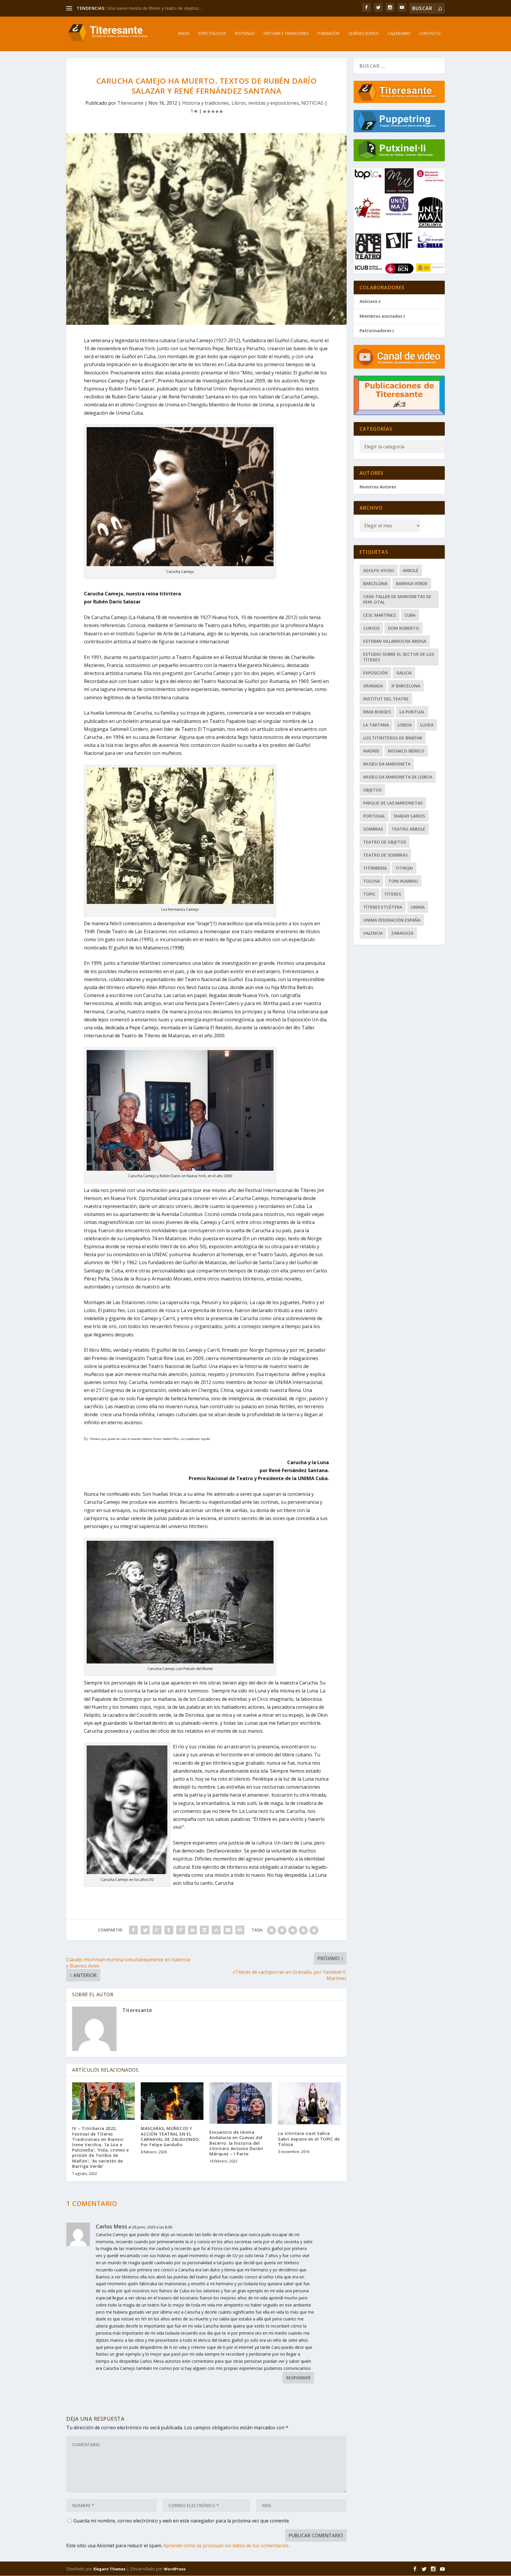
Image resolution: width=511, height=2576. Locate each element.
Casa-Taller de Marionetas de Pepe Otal (397, 599)
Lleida (427, 725)
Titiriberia (375, 868)
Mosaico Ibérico (406, 751)
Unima (418, 907)
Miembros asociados (381, 316)
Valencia (373, 933)
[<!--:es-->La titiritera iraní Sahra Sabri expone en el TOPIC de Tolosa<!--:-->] (309, 2104)
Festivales (245, 34)
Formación (328, 34)
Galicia (404, 673)
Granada (373, 686)
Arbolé (411, 570)
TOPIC (369, 894)
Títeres (393, 894)
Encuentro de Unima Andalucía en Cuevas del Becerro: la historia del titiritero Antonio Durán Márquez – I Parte (236, 2143)
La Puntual (412, 712)
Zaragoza (402, 933)
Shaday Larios (409, 816)
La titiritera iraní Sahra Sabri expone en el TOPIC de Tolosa (309, 2139)
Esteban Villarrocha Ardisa (395, 641)
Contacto (430, 34)
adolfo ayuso (379, 570)
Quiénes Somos (363, 34)
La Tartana (376, 725)
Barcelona (375, 583)
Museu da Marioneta (387, 764)
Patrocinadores (375, 331)
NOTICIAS (312, 103)
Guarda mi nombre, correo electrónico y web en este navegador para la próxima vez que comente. (182, 2521)
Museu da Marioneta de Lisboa (398, 777)
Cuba (410, 615)
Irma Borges (377, 712)
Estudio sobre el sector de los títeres (399, 657)
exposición (375, 673)
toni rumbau (403, 881)
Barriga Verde (412, 583)
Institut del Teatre (386, 699)
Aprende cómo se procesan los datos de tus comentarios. (226, 2546)
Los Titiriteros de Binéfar (393, 738)
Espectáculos (212, 34)
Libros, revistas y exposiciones (265, 103)
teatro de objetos (385, 842)
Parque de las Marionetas (393, 803)
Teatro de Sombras (385, 855)
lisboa (405, 725)
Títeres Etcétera (383, 907)
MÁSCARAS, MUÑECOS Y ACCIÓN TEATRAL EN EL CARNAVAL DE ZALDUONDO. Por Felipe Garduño (170, 2136)
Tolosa (371, 881)
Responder (298, 2378)
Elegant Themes (109, 2569)
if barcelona (406, 686)
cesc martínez (380, 615)
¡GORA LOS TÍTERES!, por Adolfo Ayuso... (146, 8)
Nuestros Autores (378, 487)
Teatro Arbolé (408, 829)
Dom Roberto (404, 628)
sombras (373, 829)
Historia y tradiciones (286, 34)
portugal (374, 816)
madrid (371, 751)
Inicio (184, 34)
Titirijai (404, 868)
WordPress (175, 2569)
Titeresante (130, 103)
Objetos (372, 790)
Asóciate (368, 301)
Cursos (371, 628)
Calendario (399, 34)
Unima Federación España (392, 920)
